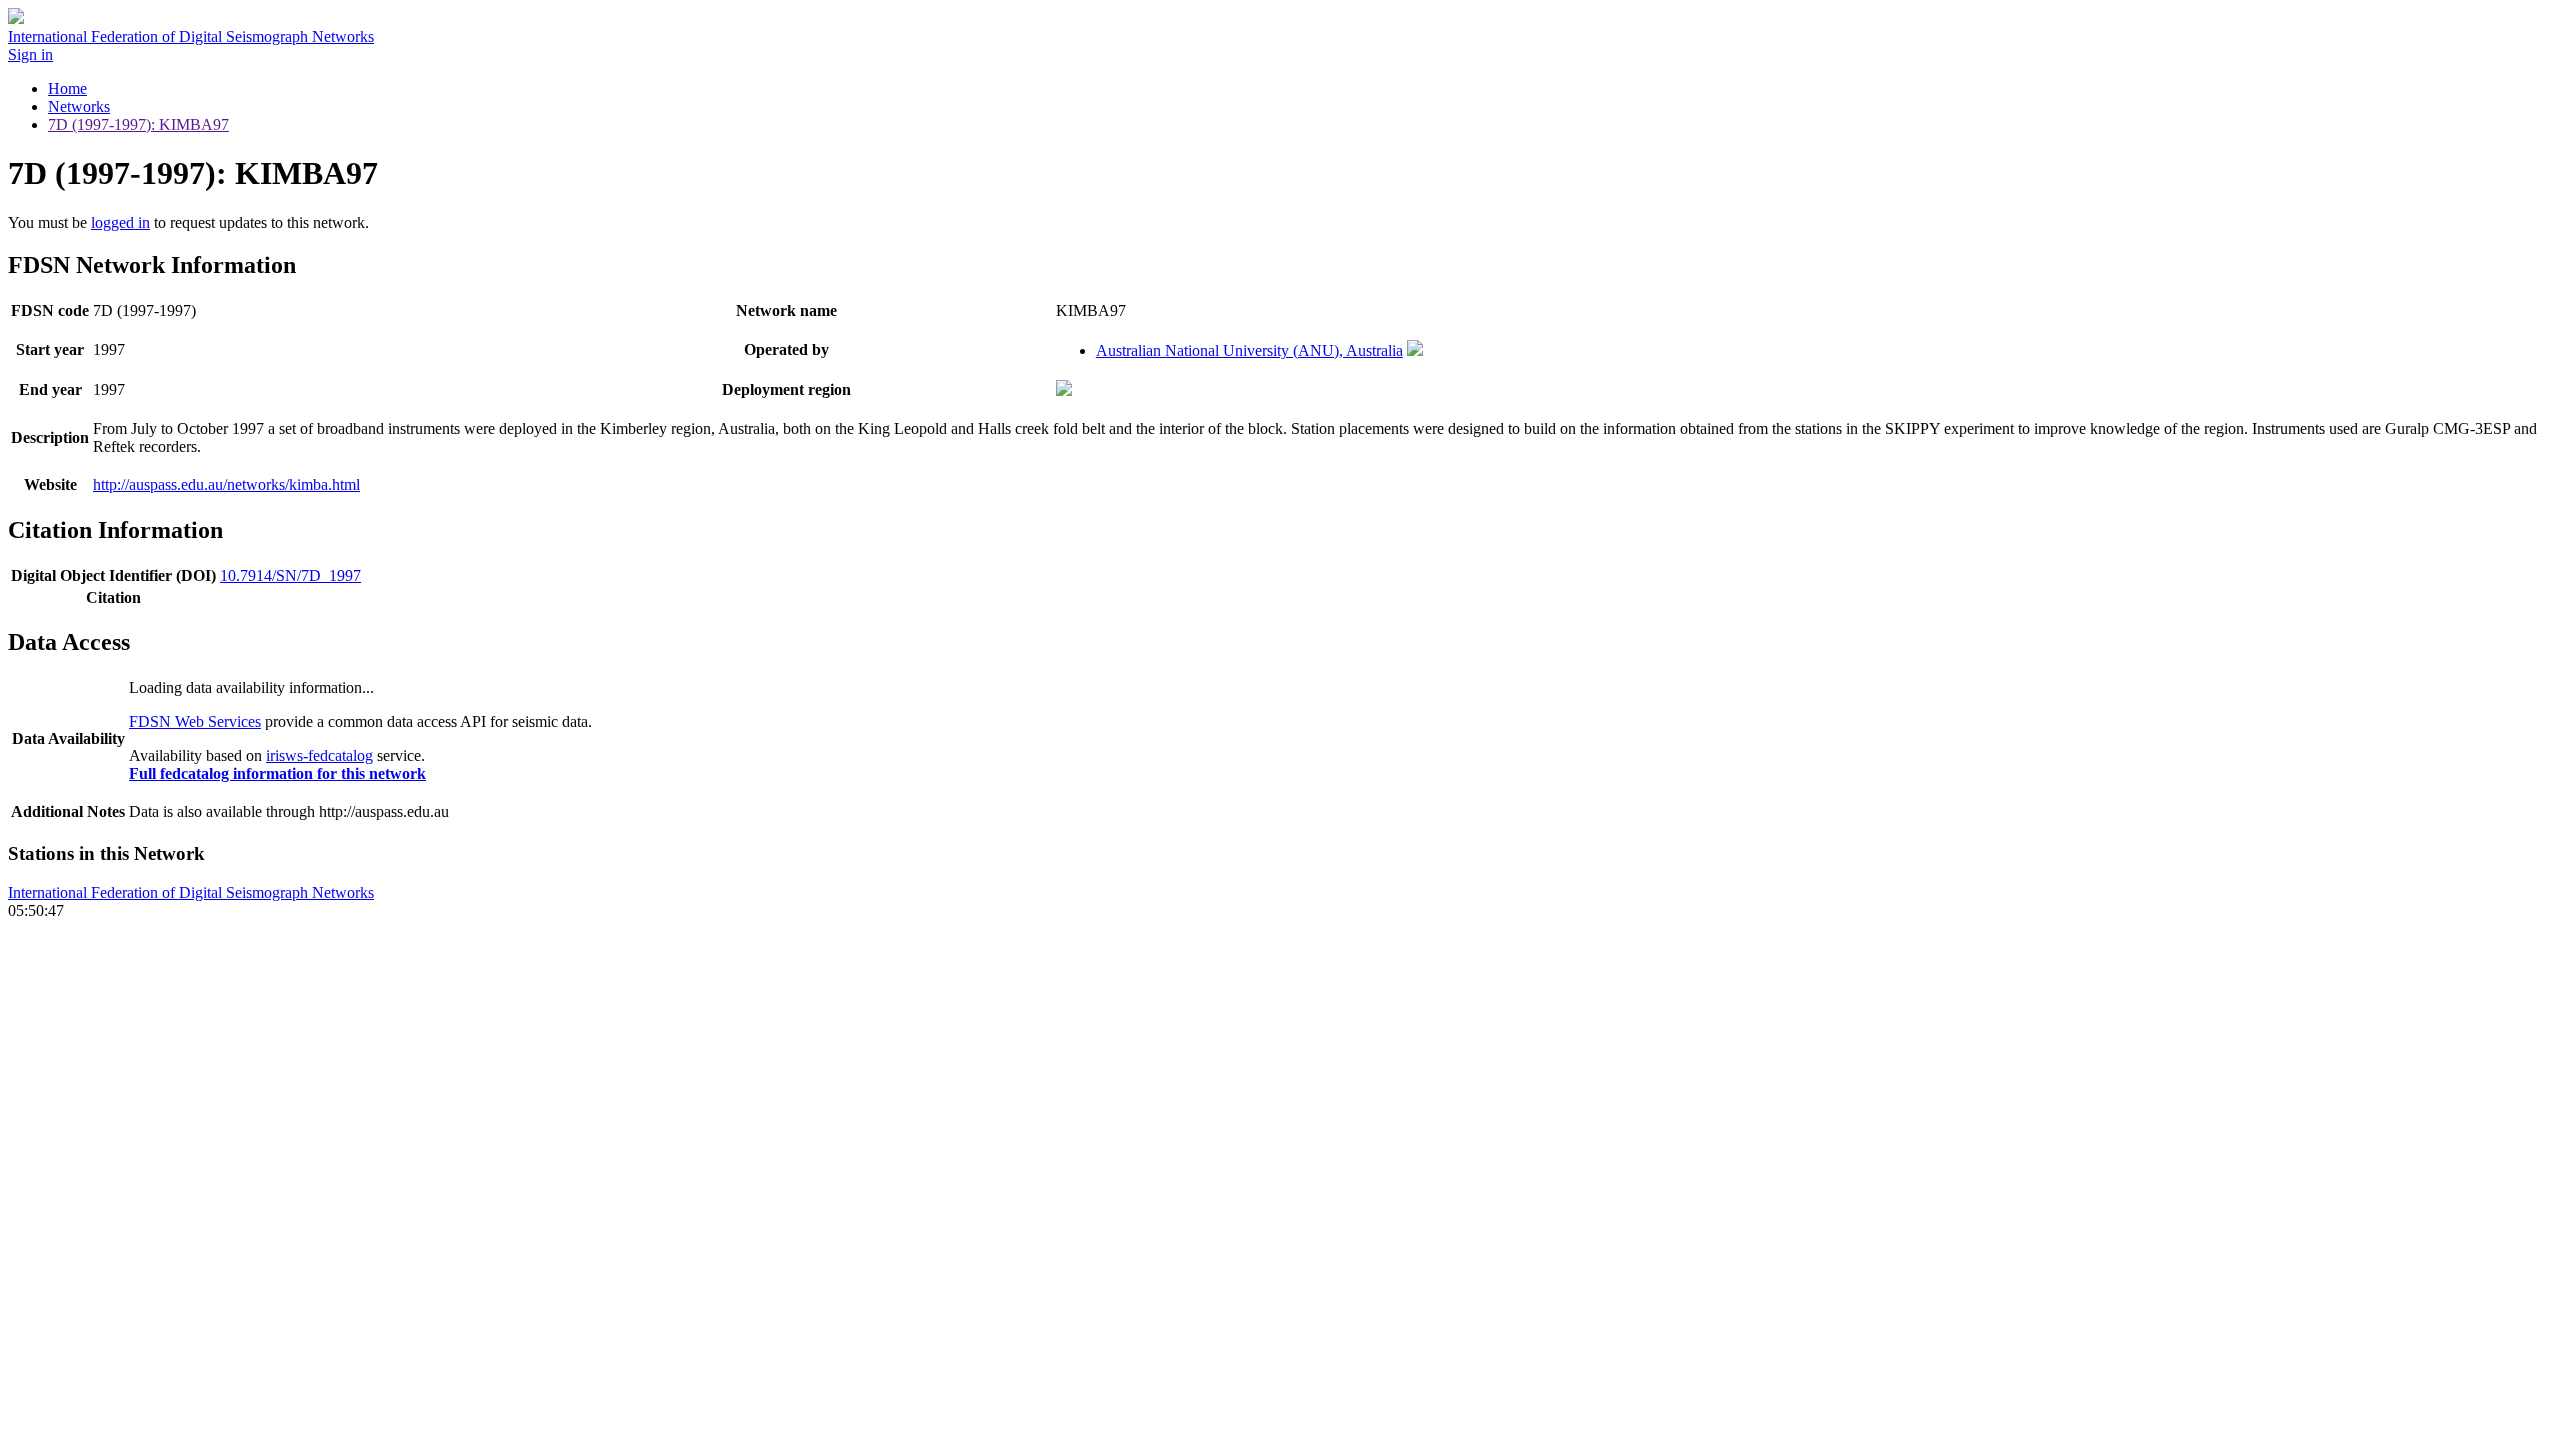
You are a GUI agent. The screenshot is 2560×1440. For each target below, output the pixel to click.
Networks (79, 106)
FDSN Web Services (195, 721)
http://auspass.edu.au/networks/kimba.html (226, 484)
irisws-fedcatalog (319, 755)
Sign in (30, 54)
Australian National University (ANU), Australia (1249, 350)
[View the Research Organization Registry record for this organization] (1415, 350)
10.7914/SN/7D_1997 (290, 575)
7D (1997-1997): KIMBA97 (138, 124)
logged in (120, 222)
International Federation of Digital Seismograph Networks (191, 892)
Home (67, 88)
